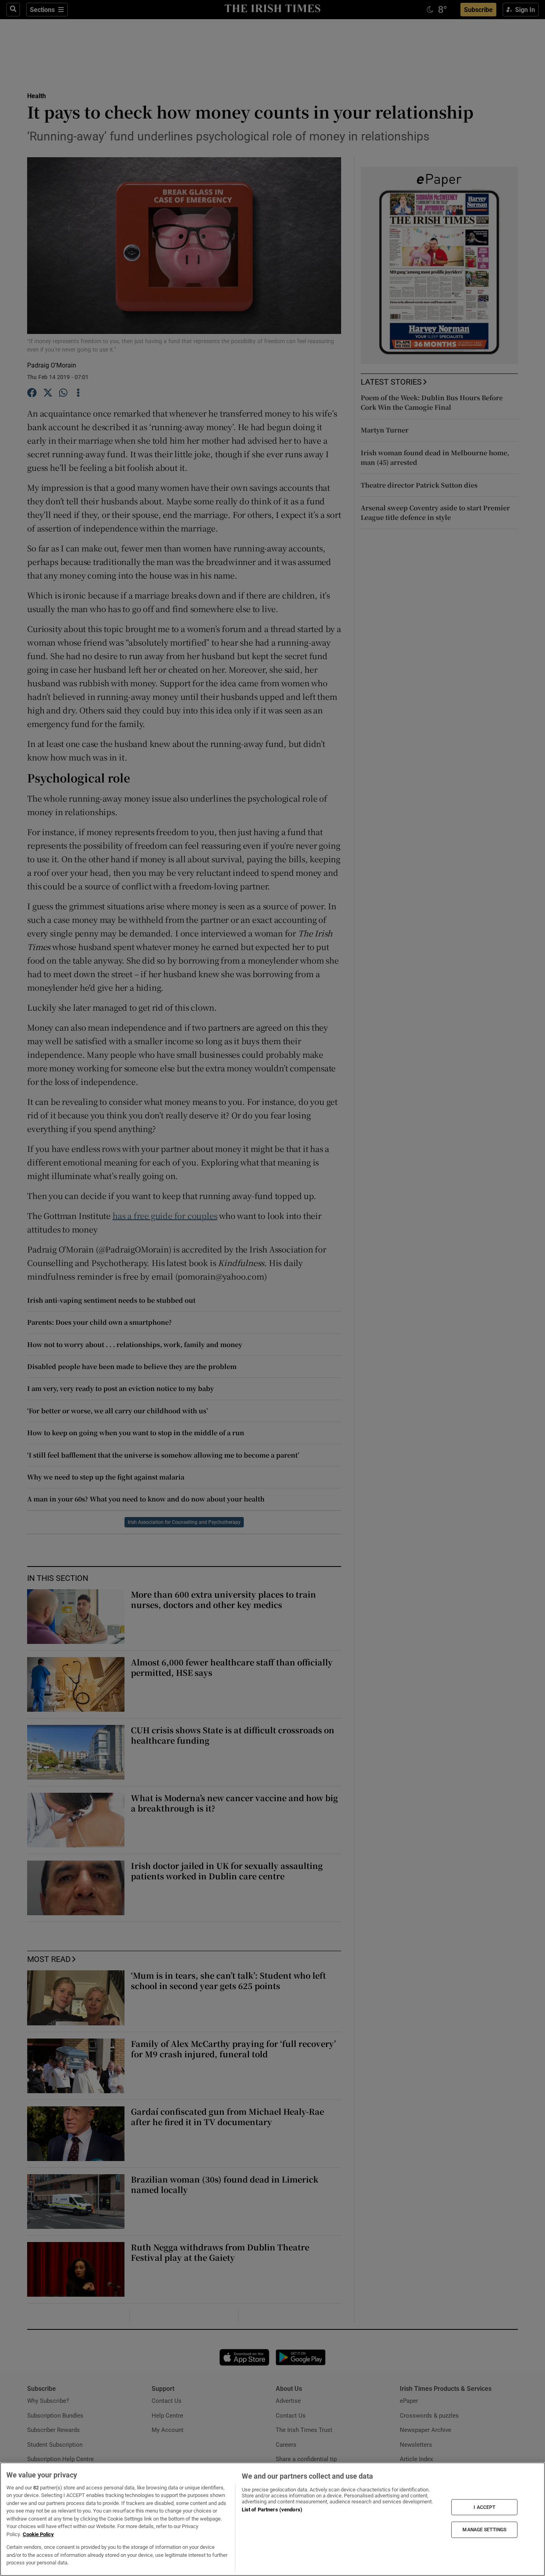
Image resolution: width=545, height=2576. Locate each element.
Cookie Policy (38, 2534)
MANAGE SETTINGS (484, 2530)
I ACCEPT (484, 2507)
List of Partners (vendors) (272, 2510)
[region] (272, 2519)
